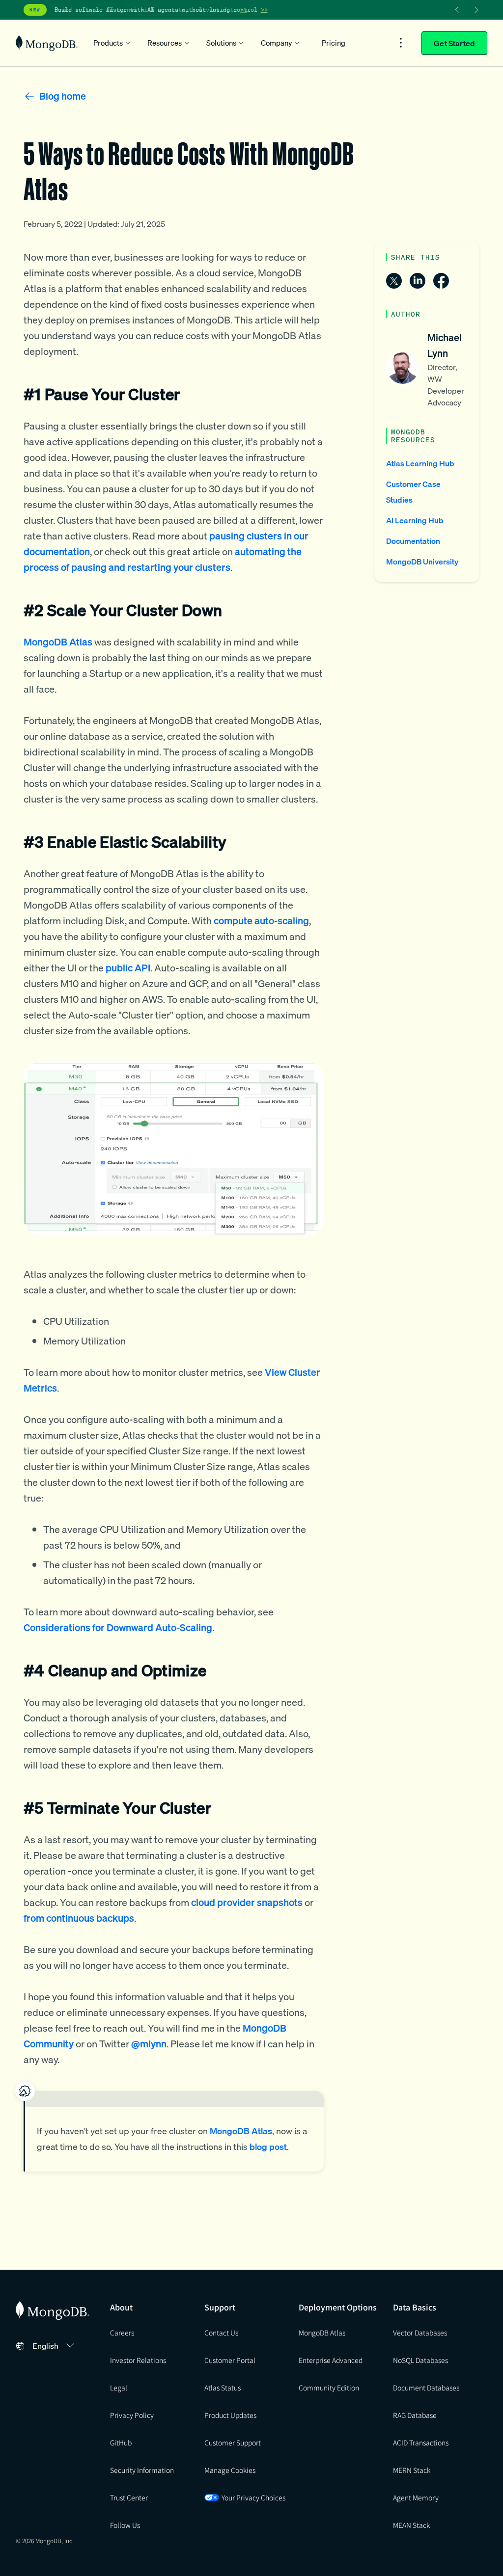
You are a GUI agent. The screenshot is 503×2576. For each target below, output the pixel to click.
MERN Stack (412, 2470)
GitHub (121, 2442)
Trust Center (129, 2497)
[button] (55, 2346)
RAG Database (415, 2415)
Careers (122, 2333)
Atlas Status (223, 2388)
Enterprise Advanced (331, 2360)
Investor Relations (138, 2360)
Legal (119, 2388)
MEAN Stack (411, 2525)
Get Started (454, 43)
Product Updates (230, 2415)
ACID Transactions (421, 2442)
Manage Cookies (230, 2470)
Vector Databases (420, 2333)
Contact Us (221, 2333)
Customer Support (233, 2442)
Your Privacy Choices (253, 2497)
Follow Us (125, 2525)
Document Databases (426, 2388)
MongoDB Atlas (322, 2333)
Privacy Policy (132, 2415)
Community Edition (329, 2388)
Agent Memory (416, 2497)
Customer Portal (230, 2360)
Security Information (142, 2470)
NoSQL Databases (420, 2360)
